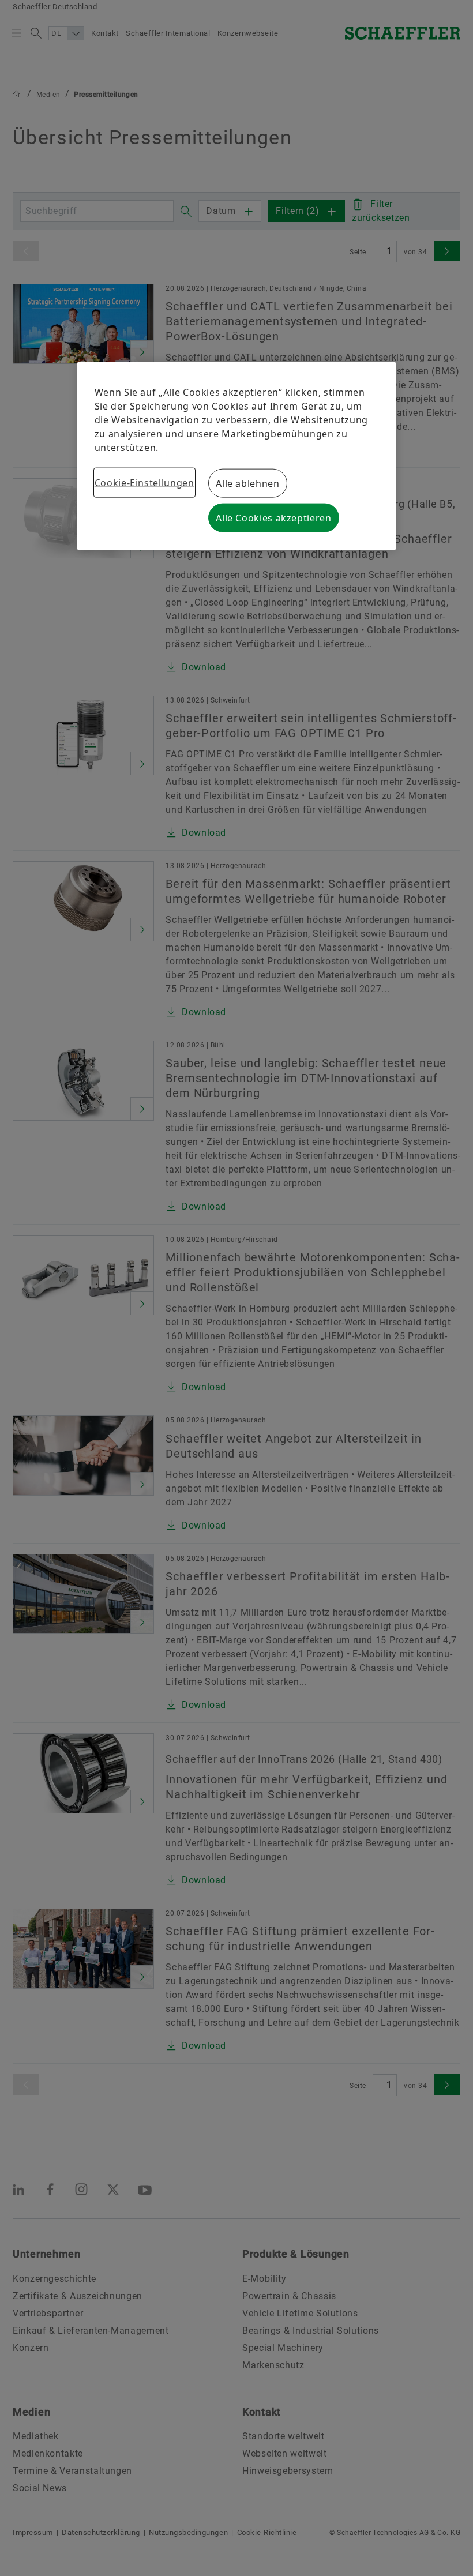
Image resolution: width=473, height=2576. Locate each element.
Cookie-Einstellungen (144, 483)
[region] (237, 456)
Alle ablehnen (247, 483)
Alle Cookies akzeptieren (273, 518)
